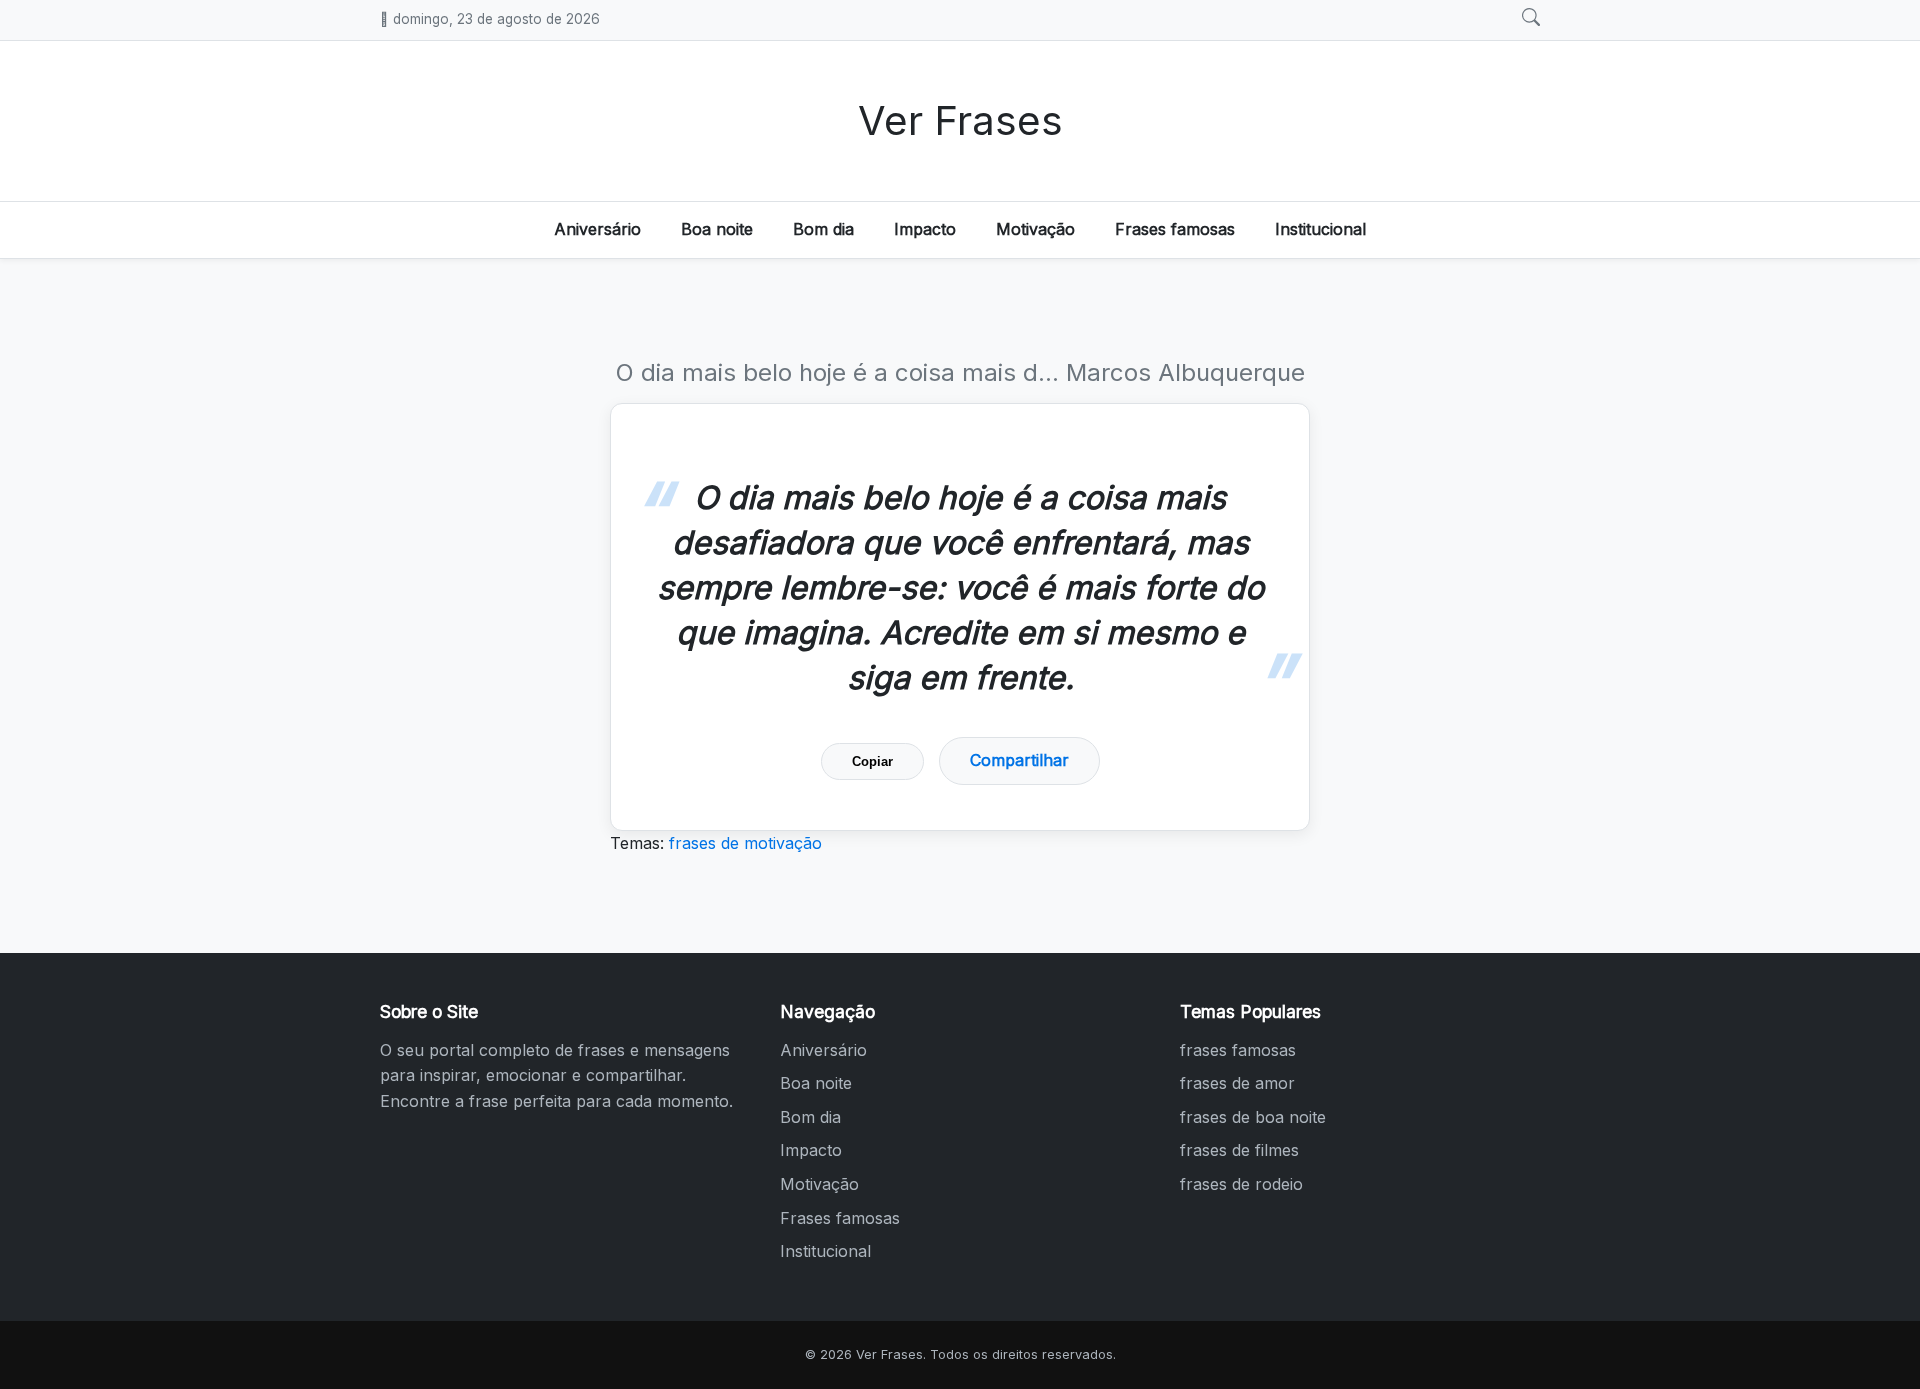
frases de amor (1237, 1083)
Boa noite (717, 229)
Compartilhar (1019, 760)
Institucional (1320, 229)
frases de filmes (1239, 1150)
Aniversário (597, 229)
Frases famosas (1175, 229)
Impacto (925, 229)
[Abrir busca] (1531, 18)
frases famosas (1238, 1050)
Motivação (1035, 229)
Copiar (872, 761)
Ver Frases (960, 120)
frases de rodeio (1241, 1184)
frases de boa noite (1253, 1117)
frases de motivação (745, 843)
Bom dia (823, 229)
